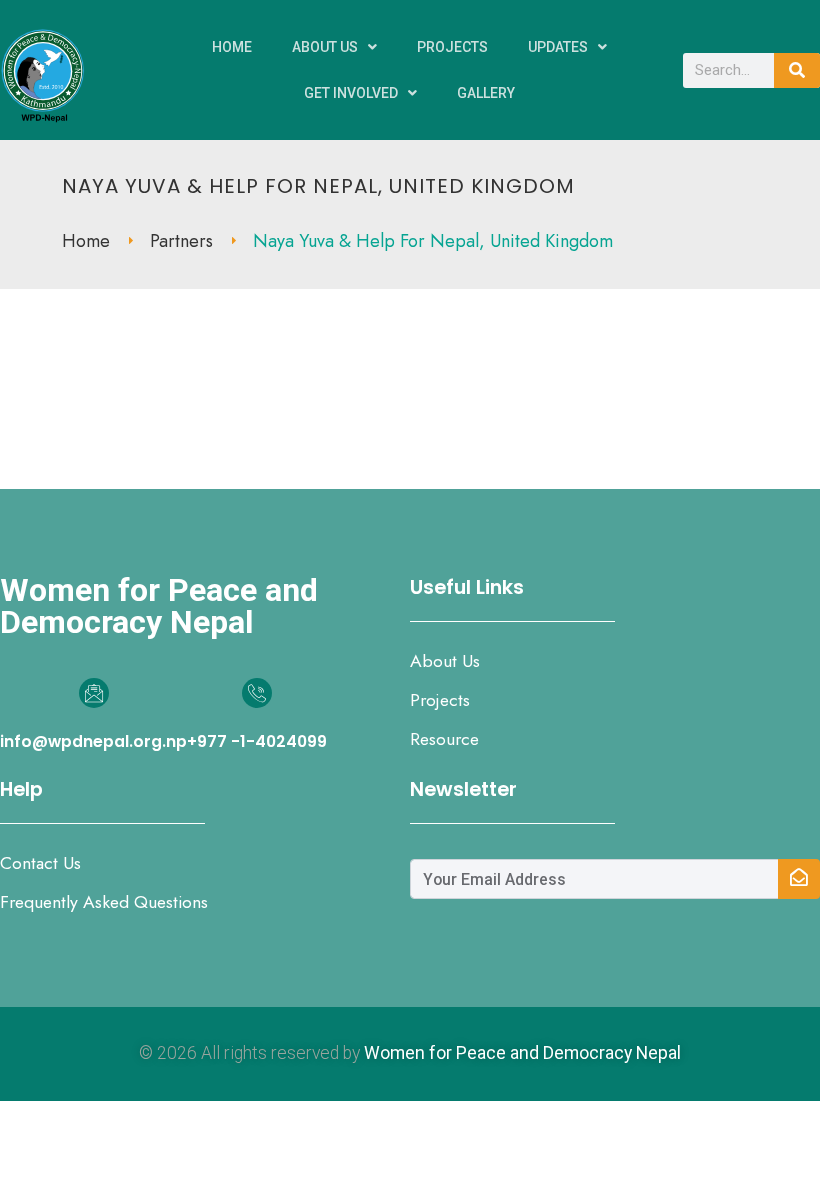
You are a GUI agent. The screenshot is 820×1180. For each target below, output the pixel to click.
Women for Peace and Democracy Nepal (522, 1053)
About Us (325, 47)
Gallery (486, 93)
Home (232, 47)
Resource (444, 739)
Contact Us (40, 863)
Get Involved (351, 93)
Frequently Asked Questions (104, 902)
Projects (452, 47)
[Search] (797, 70)
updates (558, 47)
